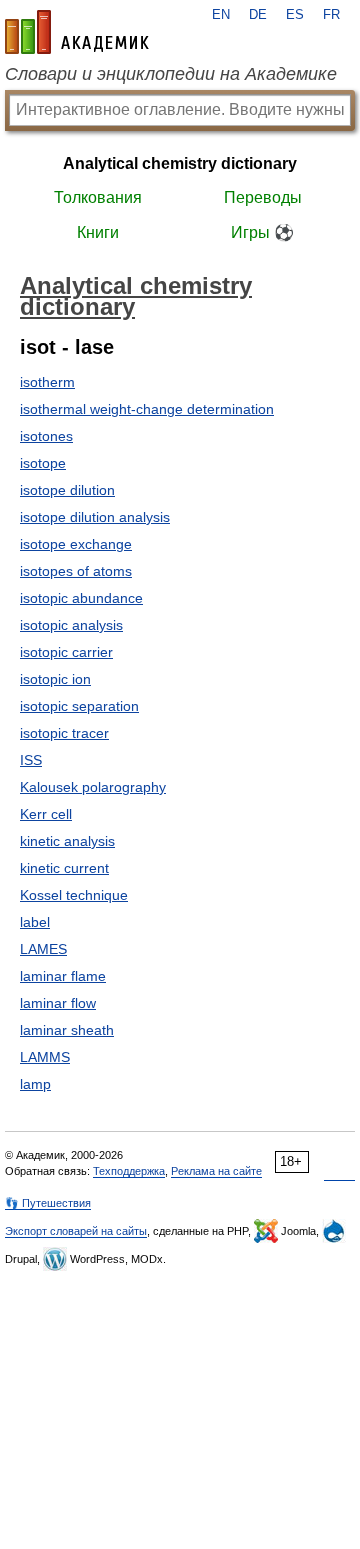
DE (258, 15)
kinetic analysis (67, 841)
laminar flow (58, 1003)
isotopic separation (79, 706)
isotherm (47, 382)
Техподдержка (129, 1171)
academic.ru (77, 32)
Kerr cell (46, 814)
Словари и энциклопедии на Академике (171, 74)
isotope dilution (67, 490)
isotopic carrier (66, 652)
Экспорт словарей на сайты (76, 1231)
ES (295, 15)
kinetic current (64, 868)
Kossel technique (74, 895)
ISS (31, 760)
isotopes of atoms (76, 571)
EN (221, 15)
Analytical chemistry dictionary (180, 163)
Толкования (98, 197)
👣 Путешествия (48, 1203)
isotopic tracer (64, 733)
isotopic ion (55, 679)
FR (331, 15)
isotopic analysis (71, 625)
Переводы (263, 197)
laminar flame (63, 976)
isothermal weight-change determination (147, 409)
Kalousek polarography (93, 787)
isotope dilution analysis (95, 517)
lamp (35, 1084)
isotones (46, 436)
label (35, 922)
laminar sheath (67, 1030)
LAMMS (45, 1057)
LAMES (43, 949)
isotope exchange (76, 544)
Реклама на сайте (216, 1171)
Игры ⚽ (262, 232)
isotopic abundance (81, 598)
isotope (43, 463)
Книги (98, 232)
